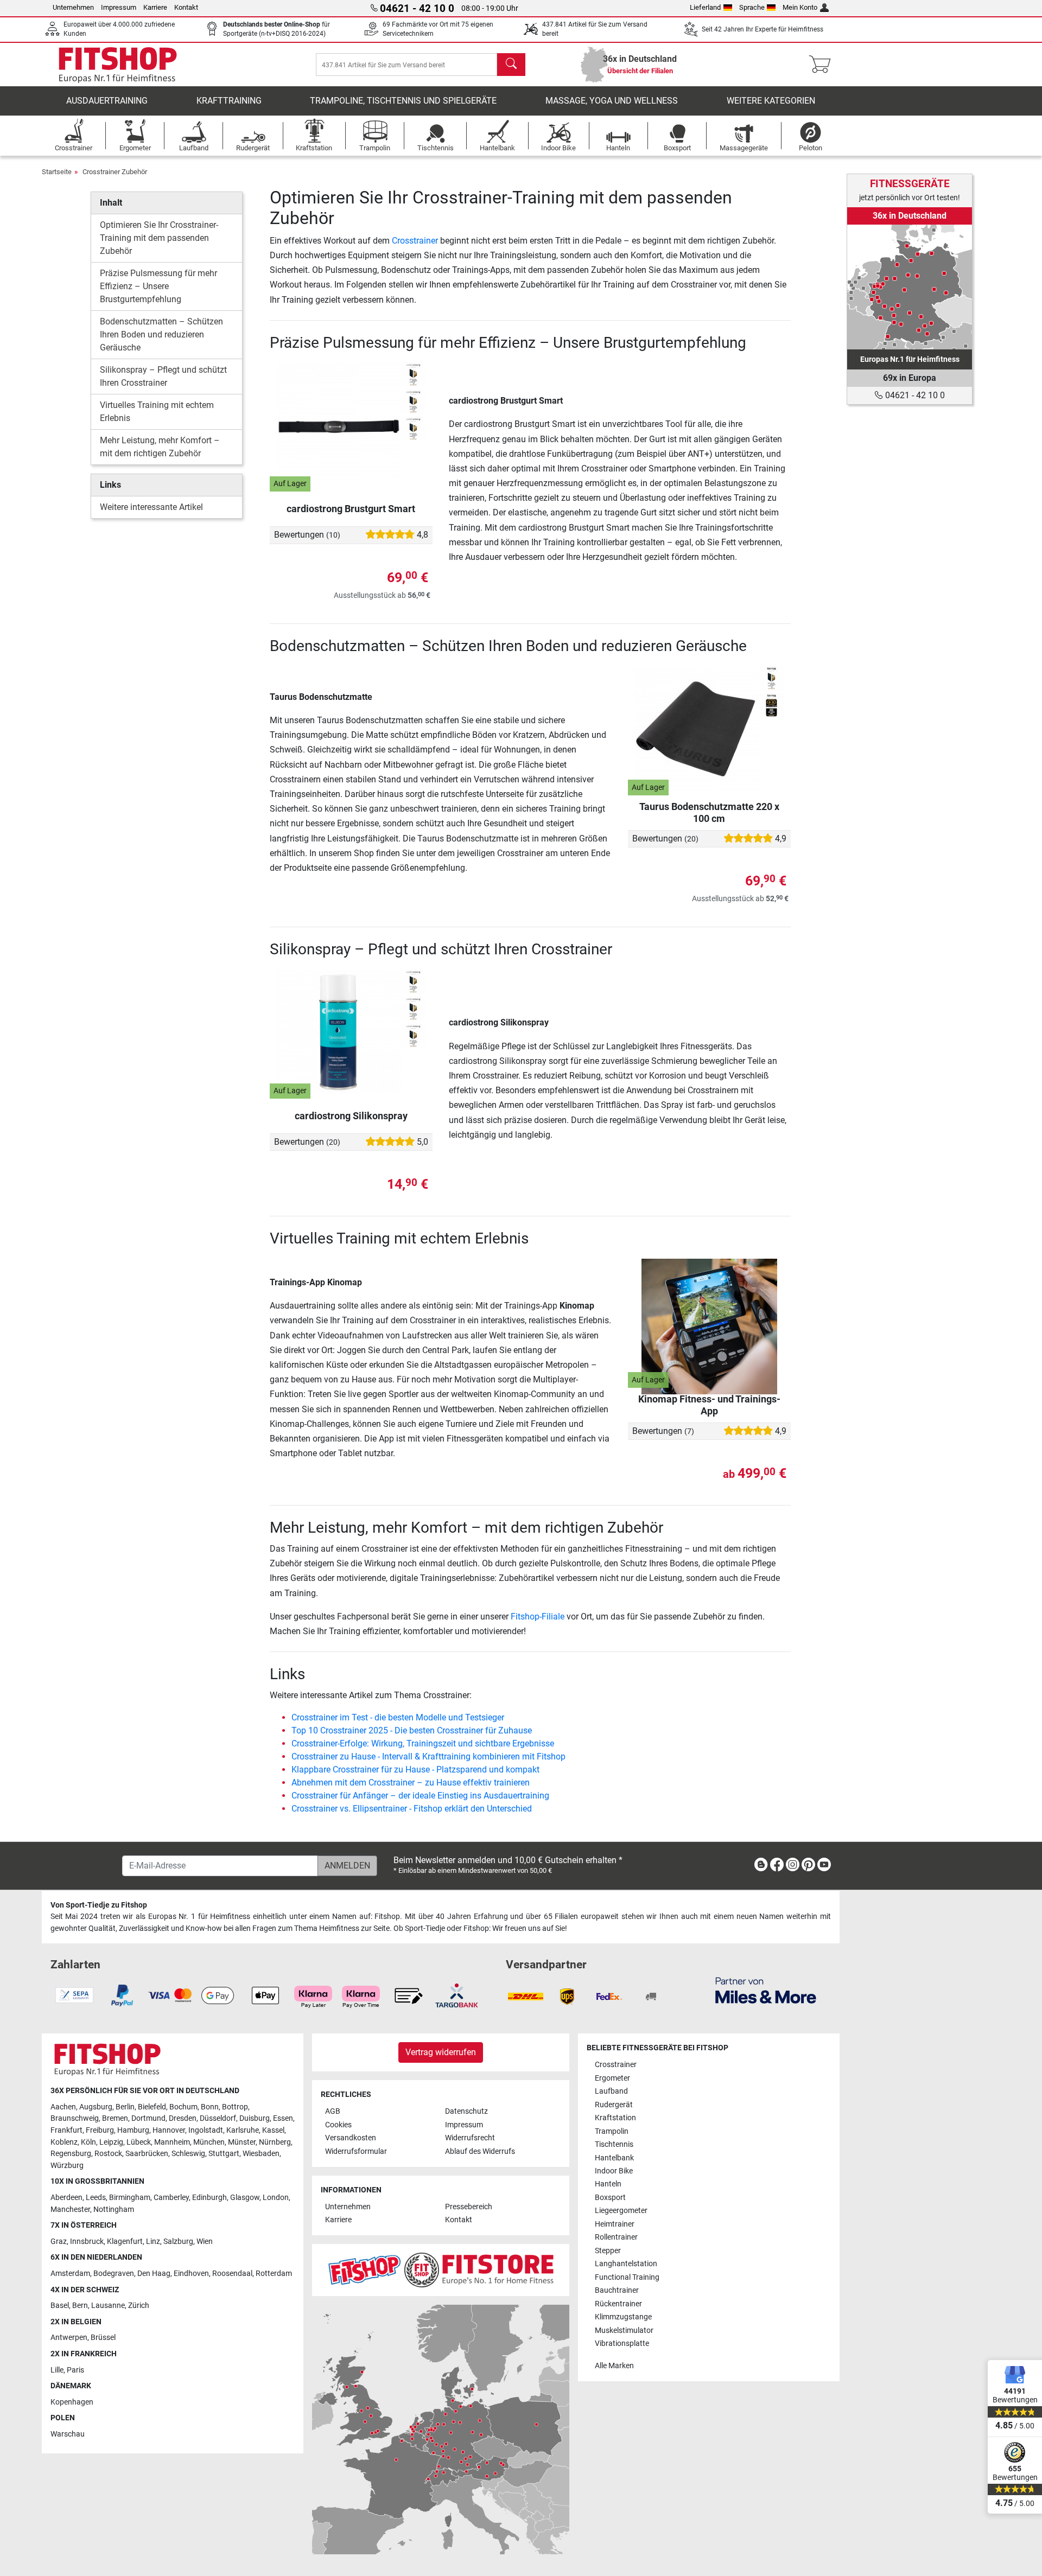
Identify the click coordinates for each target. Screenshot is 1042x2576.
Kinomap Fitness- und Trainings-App (709, 1405)
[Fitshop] (118, 64)
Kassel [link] (273, 2130)
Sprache (752, 7)
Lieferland (705, 7)
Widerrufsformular (356, 2151)
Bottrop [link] (235, 2107)
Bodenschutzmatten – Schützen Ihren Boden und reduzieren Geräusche (161, 334)
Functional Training (627, 2277)
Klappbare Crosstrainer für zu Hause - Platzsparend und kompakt (415, 1770)
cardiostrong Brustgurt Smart (351, 509)
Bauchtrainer (617, 2290)
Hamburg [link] (133, 2130)
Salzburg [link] (178, 2242)
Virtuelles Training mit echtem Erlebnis (157, 412)
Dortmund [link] (148, 2118)
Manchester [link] (70, 2210)
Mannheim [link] (172, 2142)
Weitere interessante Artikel (151, 507)
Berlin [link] (125, 2107)
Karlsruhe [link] (243, 2130)
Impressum (119, 7)
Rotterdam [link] (274, 2274)
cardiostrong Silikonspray (351, 1116)
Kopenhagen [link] (72, 2402)
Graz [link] (59, 2242)
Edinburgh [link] (209, 2198)
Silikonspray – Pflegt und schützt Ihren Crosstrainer (163, 376)
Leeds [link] (96, 2198)
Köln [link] (88, 2142)
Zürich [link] (139, 2306)
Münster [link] (242, 2142)
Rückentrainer (618, 2304)
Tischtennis (614, 2144)
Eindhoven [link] (191, 2274)
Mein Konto (800, 7)
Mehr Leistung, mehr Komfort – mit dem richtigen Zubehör (160, 447)
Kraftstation (615, 2118)
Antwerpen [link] (69, 2338)
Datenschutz (466, 2111)
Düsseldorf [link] (218, 2118)
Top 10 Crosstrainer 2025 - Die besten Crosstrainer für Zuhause (412, 1730)
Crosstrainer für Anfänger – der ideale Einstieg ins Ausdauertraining (420, 1796)
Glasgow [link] (245, 2198)
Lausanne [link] (108, 2306)
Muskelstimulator (624, 2330)
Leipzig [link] (111, 2142)
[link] (910, 287)
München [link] (209, 2142)
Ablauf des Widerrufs (480, 2151)
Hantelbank (614, 2158)
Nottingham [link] (114, 2210)
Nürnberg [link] (275, 2142)
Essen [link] (283, 2118)
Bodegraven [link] (114, 2274)
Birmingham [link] (130, 2198)
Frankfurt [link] (66, 2130)
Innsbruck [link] (87, 2242)
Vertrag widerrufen (441, 2052)
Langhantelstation (626, 2264)
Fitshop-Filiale (538, 1617)
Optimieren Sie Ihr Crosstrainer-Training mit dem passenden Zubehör (159, 238)
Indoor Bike (614, 2171)
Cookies (338, 2125)
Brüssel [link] (103, 2338)
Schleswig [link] (188, 2154)
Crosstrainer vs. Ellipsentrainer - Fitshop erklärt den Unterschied (412, 1809)
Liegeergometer (621, 2211)
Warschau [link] (68, 2434)
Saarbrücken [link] (147, 2154)
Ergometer (612, 2078)
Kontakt (186, 7)
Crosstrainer (415, 241)
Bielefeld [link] (152, 2107)
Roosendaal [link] (232, 2274)
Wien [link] (205, 2242)
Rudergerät (614, 2105)
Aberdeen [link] (66, 2198)
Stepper (608, 2251)
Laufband (611, 2091)
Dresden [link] (183, 2118)
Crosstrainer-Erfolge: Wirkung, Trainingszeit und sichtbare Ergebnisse (423, 1743)
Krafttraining (229, 101)
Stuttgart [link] (224, 2154)
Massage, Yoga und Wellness (612, 101)
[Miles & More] (766, 1990)
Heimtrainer (615, 2224)
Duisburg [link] (255, 2118)
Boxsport (610, 2198)
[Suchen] (511, 65)
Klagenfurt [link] (125, 2242)
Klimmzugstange (623, 2317)
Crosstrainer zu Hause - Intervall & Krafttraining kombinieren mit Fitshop (428, 1756)
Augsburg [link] (96, 2107)
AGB (333, 2111)
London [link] (276, 2198)
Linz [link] (153, 2242)
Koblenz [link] (64, 2142)
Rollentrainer (616, 2237)
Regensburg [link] (71, 2154)
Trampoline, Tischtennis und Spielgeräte (403, 101)
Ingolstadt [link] (206, 2130)
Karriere (155, 7)
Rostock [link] (108, 2154)
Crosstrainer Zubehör (115, 172)
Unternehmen (73, 7)
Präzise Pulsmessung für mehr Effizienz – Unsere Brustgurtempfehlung (158, 286)
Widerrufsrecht (470, 2138)
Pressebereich (469, 2207)
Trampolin (612, 2131)
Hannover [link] (169, 2130)
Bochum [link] (183, 2107)
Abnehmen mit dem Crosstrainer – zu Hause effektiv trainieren (411, 1783)
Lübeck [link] (139, 2142)
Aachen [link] (63, 2107)
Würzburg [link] (67, 2166)
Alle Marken (614, 2366)
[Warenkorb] (823, 65)
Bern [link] (80, 2306)
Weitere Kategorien (771, 101)
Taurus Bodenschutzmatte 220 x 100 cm (709, 812)
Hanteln (608, 2184)
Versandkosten (351, 2138)
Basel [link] (60, 2306)
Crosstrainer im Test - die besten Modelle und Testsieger (398, 1717)
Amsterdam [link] (70, 2274)
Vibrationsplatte (622, 2344)
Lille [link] (57, 2370)
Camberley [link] (171, 2198)
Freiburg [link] (100, 2130)
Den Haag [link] (154, 2274)
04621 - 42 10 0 (914, 395)
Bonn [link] (210, 2107)
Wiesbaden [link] (261, 2154)
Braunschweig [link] (75, 2118)
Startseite (57, 172)
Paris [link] (75, 2370)
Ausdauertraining (107, 101)
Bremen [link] (115, 2118)
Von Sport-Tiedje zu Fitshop (99, 1905)
